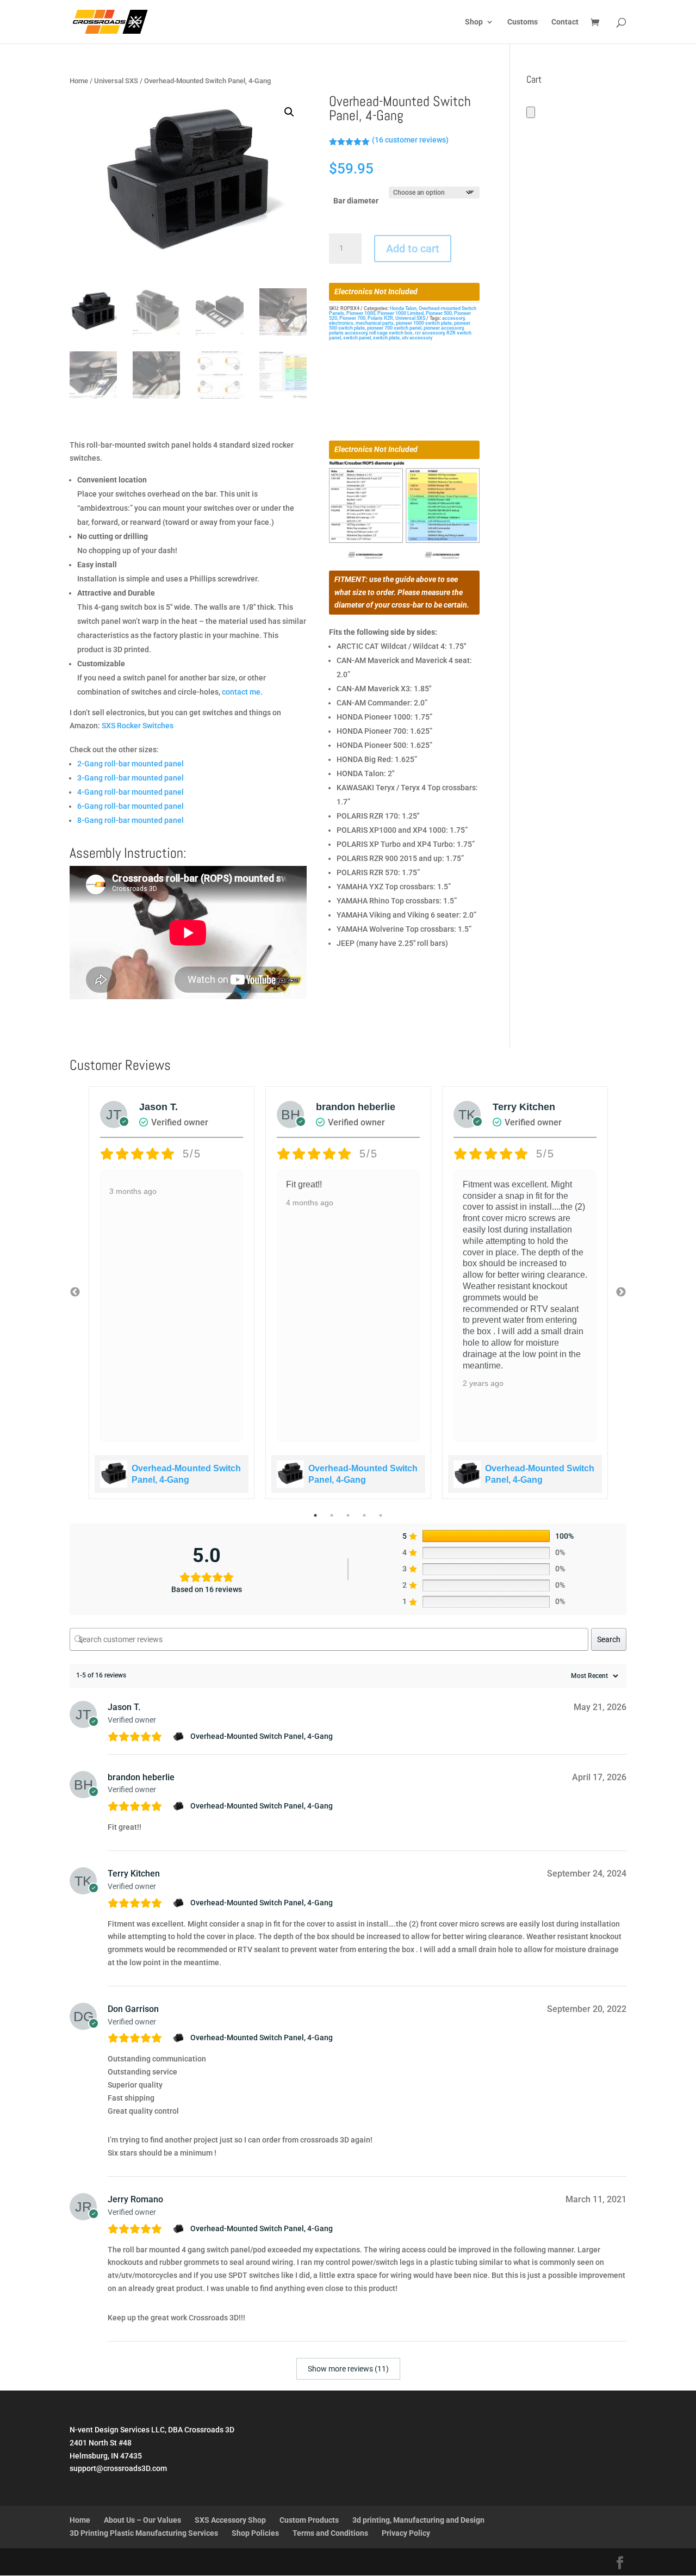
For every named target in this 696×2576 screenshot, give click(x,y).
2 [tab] (332, 1515)
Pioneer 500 (439, 313)
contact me (241, 692)
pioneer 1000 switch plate (424, 323)
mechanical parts (375, 323)
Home (79, 81)
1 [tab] (315, 1515)
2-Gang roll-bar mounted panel (130, 764)
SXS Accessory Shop (230, 2520)
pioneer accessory (443, 328)
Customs (523, 22)
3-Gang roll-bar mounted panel (130, 778)
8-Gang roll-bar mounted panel (130, 820)
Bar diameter (356, 201)
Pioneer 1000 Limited (400, 313)
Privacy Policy (406, 2533)
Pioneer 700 (352, 318)
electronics (341, 323)
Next (621, 1292)
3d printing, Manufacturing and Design (418, 2520)
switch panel (357, 338)
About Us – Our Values (142, 2520)
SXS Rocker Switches (138, 726)
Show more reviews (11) (348, 2369)
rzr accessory (430, 333)
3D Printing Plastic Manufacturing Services (144, 2533)
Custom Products (309, 2520)
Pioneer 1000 (361, 313)
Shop (474, 22)
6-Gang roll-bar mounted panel (130, 806)
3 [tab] (348, 1515)
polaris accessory (348, 333)
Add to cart (413, 249)
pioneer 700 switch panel (394, 328)
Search (609, 1639)
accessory (453, 318)
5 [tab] (381, 1515)
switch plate (386, 338)
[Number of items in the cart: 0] (531, 112)
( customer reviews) (410, 140)
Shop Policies (255, 2533)
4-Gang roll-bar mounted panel (130, 792)
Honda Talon (403, 308)
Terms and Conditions (330, 2533)
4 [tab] (364, 1515)
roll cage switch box (391, 333)
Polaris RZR (380, 318)
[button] (289, 112)
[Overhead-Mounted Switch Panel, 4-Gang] (180, 1737)
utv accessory (417, 338)
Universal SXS (116, 81)
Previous (75, 1292)
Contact (565, 22)
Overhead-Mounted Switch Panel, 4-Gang (262, 1736)
